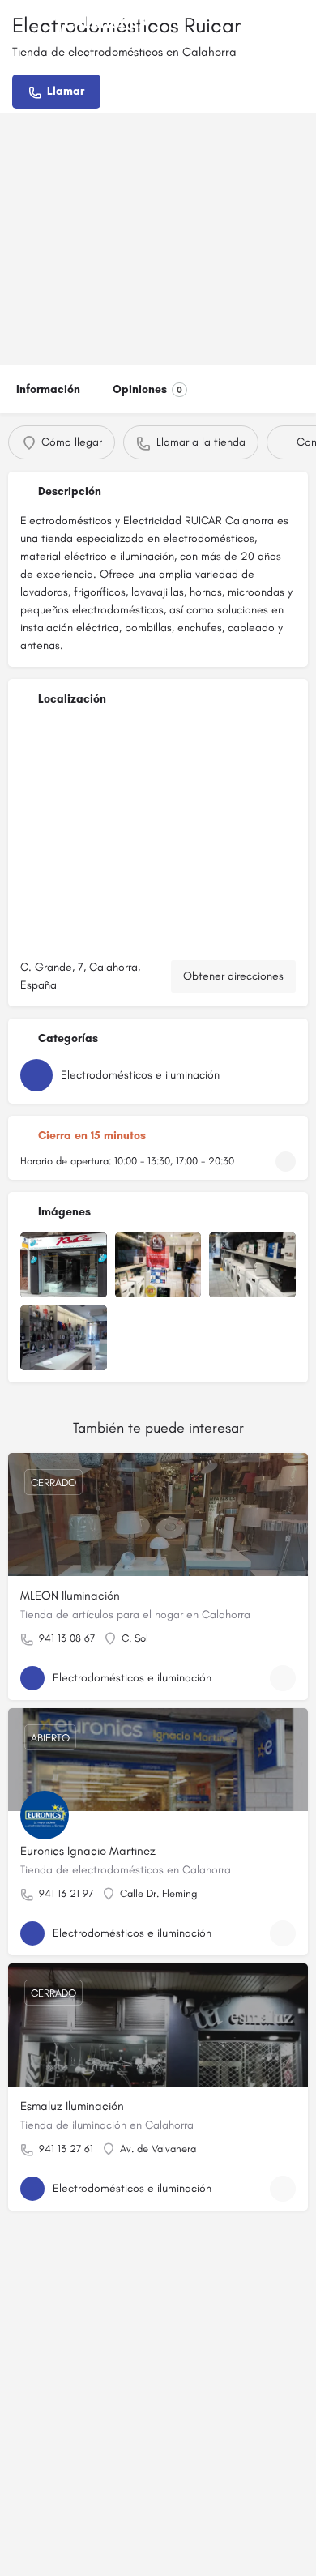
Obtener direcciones (233, 976)
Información (48, 389)
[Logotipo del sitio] (95, 24)
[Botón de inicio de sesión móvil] (300, 23)
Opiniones (147, 389)
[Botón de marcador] (283, 1678)
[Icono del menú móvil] (17, 24)
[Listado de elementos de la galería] (64, 1265)
